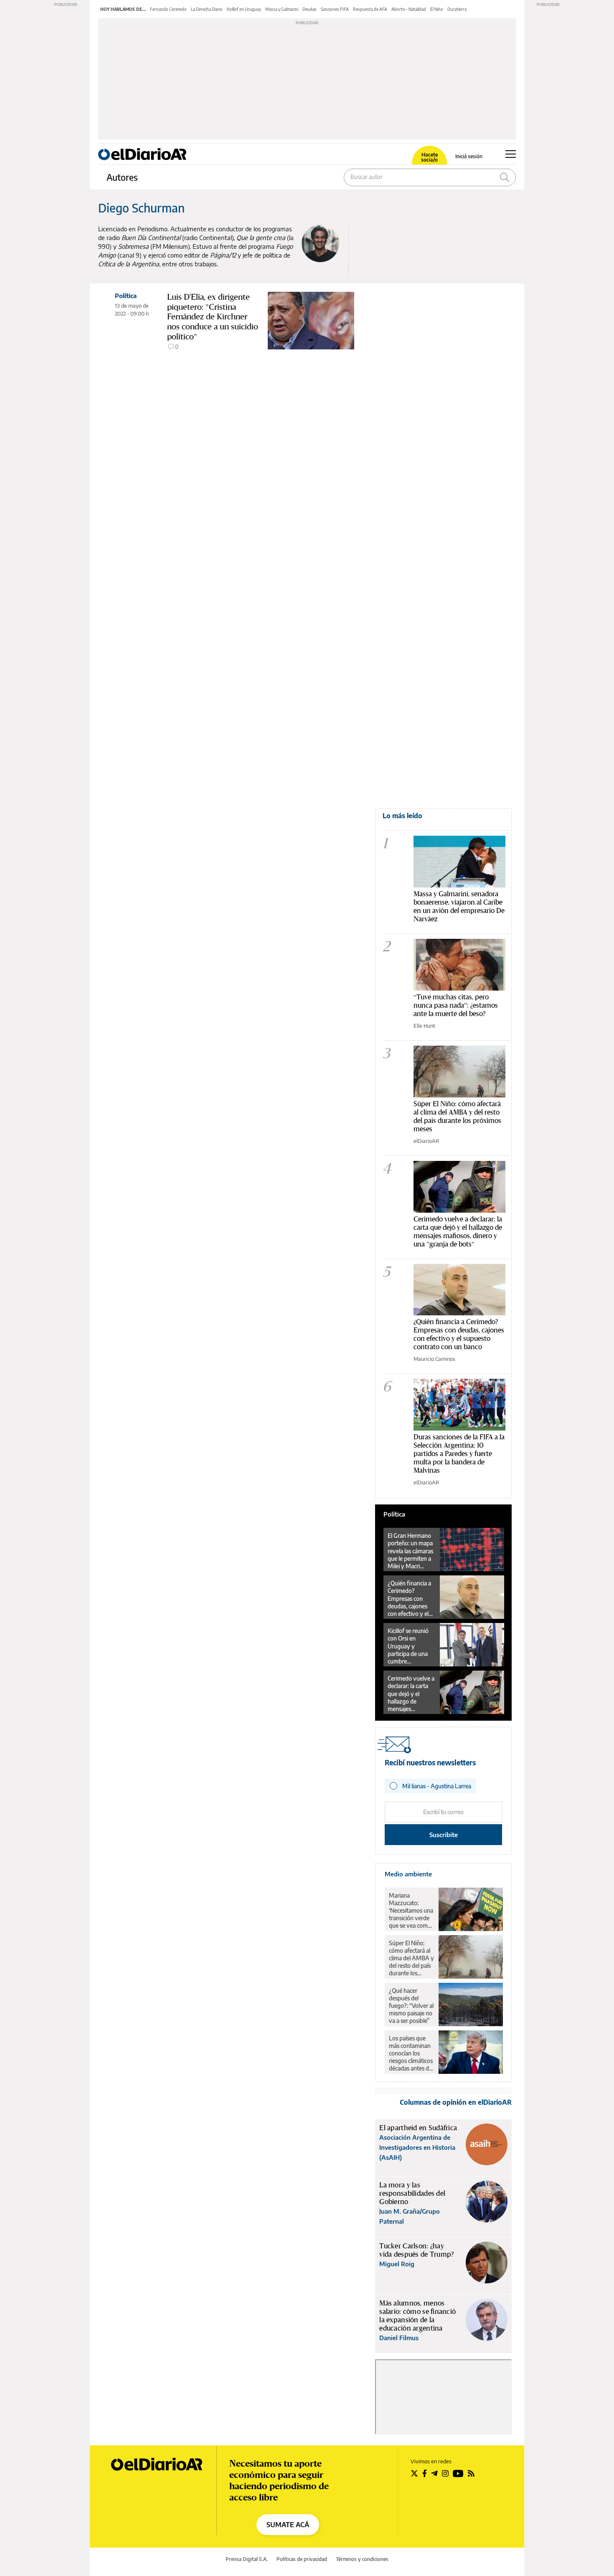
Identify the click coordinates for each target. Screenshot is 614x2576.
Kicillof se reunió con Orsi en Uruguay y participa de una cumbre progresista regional (408, 1646)
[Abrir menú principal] (511, 154)
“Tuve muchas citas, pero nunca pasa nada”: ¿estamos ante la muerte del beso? (456, 1005)
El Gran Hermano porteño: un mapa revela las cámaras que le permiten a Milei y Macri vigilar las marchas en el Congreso (411, 1551)
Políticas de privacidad (302, 2559)
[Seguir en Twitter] (414, 2473)
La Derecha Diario (207, 9)
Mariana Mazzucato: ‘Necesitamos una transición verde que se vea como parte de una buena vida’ (411, 1911)
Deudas (310, 9)
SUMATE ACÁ (288, 2525)
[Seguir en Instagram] (445, 2473)
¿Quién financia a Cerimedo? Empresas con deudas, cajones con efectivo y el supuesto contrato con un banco (459, 1334)
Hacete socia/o (429, 157)
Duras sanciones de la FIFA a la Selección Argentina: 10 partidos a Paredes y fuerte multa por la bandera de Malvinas (459, 1453)
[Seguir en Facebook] (425, 2473)
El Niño (437, 9)
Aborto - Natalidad (409, 9)
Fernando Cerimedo (168, 9)
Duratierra (457, 9)
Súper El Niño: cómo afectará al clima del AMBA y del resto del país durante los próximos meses (457, 1116)
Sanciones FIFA (335, 9)
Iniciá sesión (469, 157)
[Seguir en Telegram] (434, 2473)
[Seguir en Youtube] (458, 2473)
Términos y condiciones (362, 2559)
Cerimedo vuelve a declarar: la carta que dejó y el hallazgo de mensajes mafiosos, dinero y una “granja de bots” (411, 1694)
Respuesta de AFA (370, 9)
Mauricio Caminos (434, 1359)
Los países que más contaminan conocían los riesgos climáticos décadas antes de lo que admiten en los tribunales (411, 2053)
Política (126, 296)
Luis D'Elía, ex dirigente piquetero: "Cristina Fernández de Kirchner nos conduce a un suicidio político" (213, 317)
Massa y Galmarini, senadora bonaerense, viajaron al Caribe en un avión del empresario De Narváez (459, 906)
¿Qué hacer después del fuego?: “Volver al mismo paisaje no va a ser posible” (411, 2006)
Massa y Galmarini (282, 9)
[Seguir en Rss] (471, 2473)
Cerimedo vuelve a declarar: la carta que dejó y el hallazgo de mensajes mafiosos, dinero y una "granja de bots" (458, 1231)
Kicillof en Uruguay (244, 9)
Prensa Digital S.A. (247, 2559)
